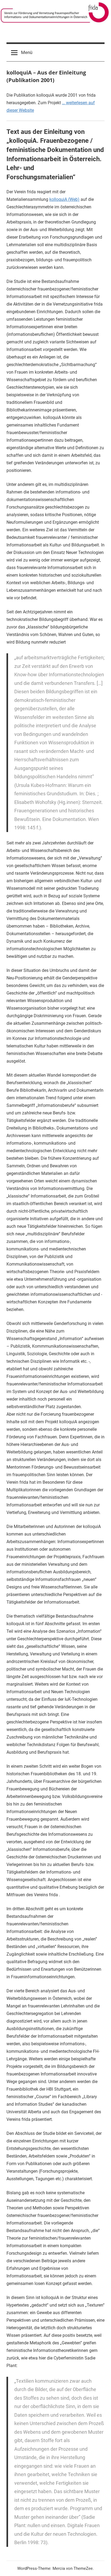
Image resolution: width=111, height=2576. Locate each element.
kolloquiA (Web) (64, 199)
